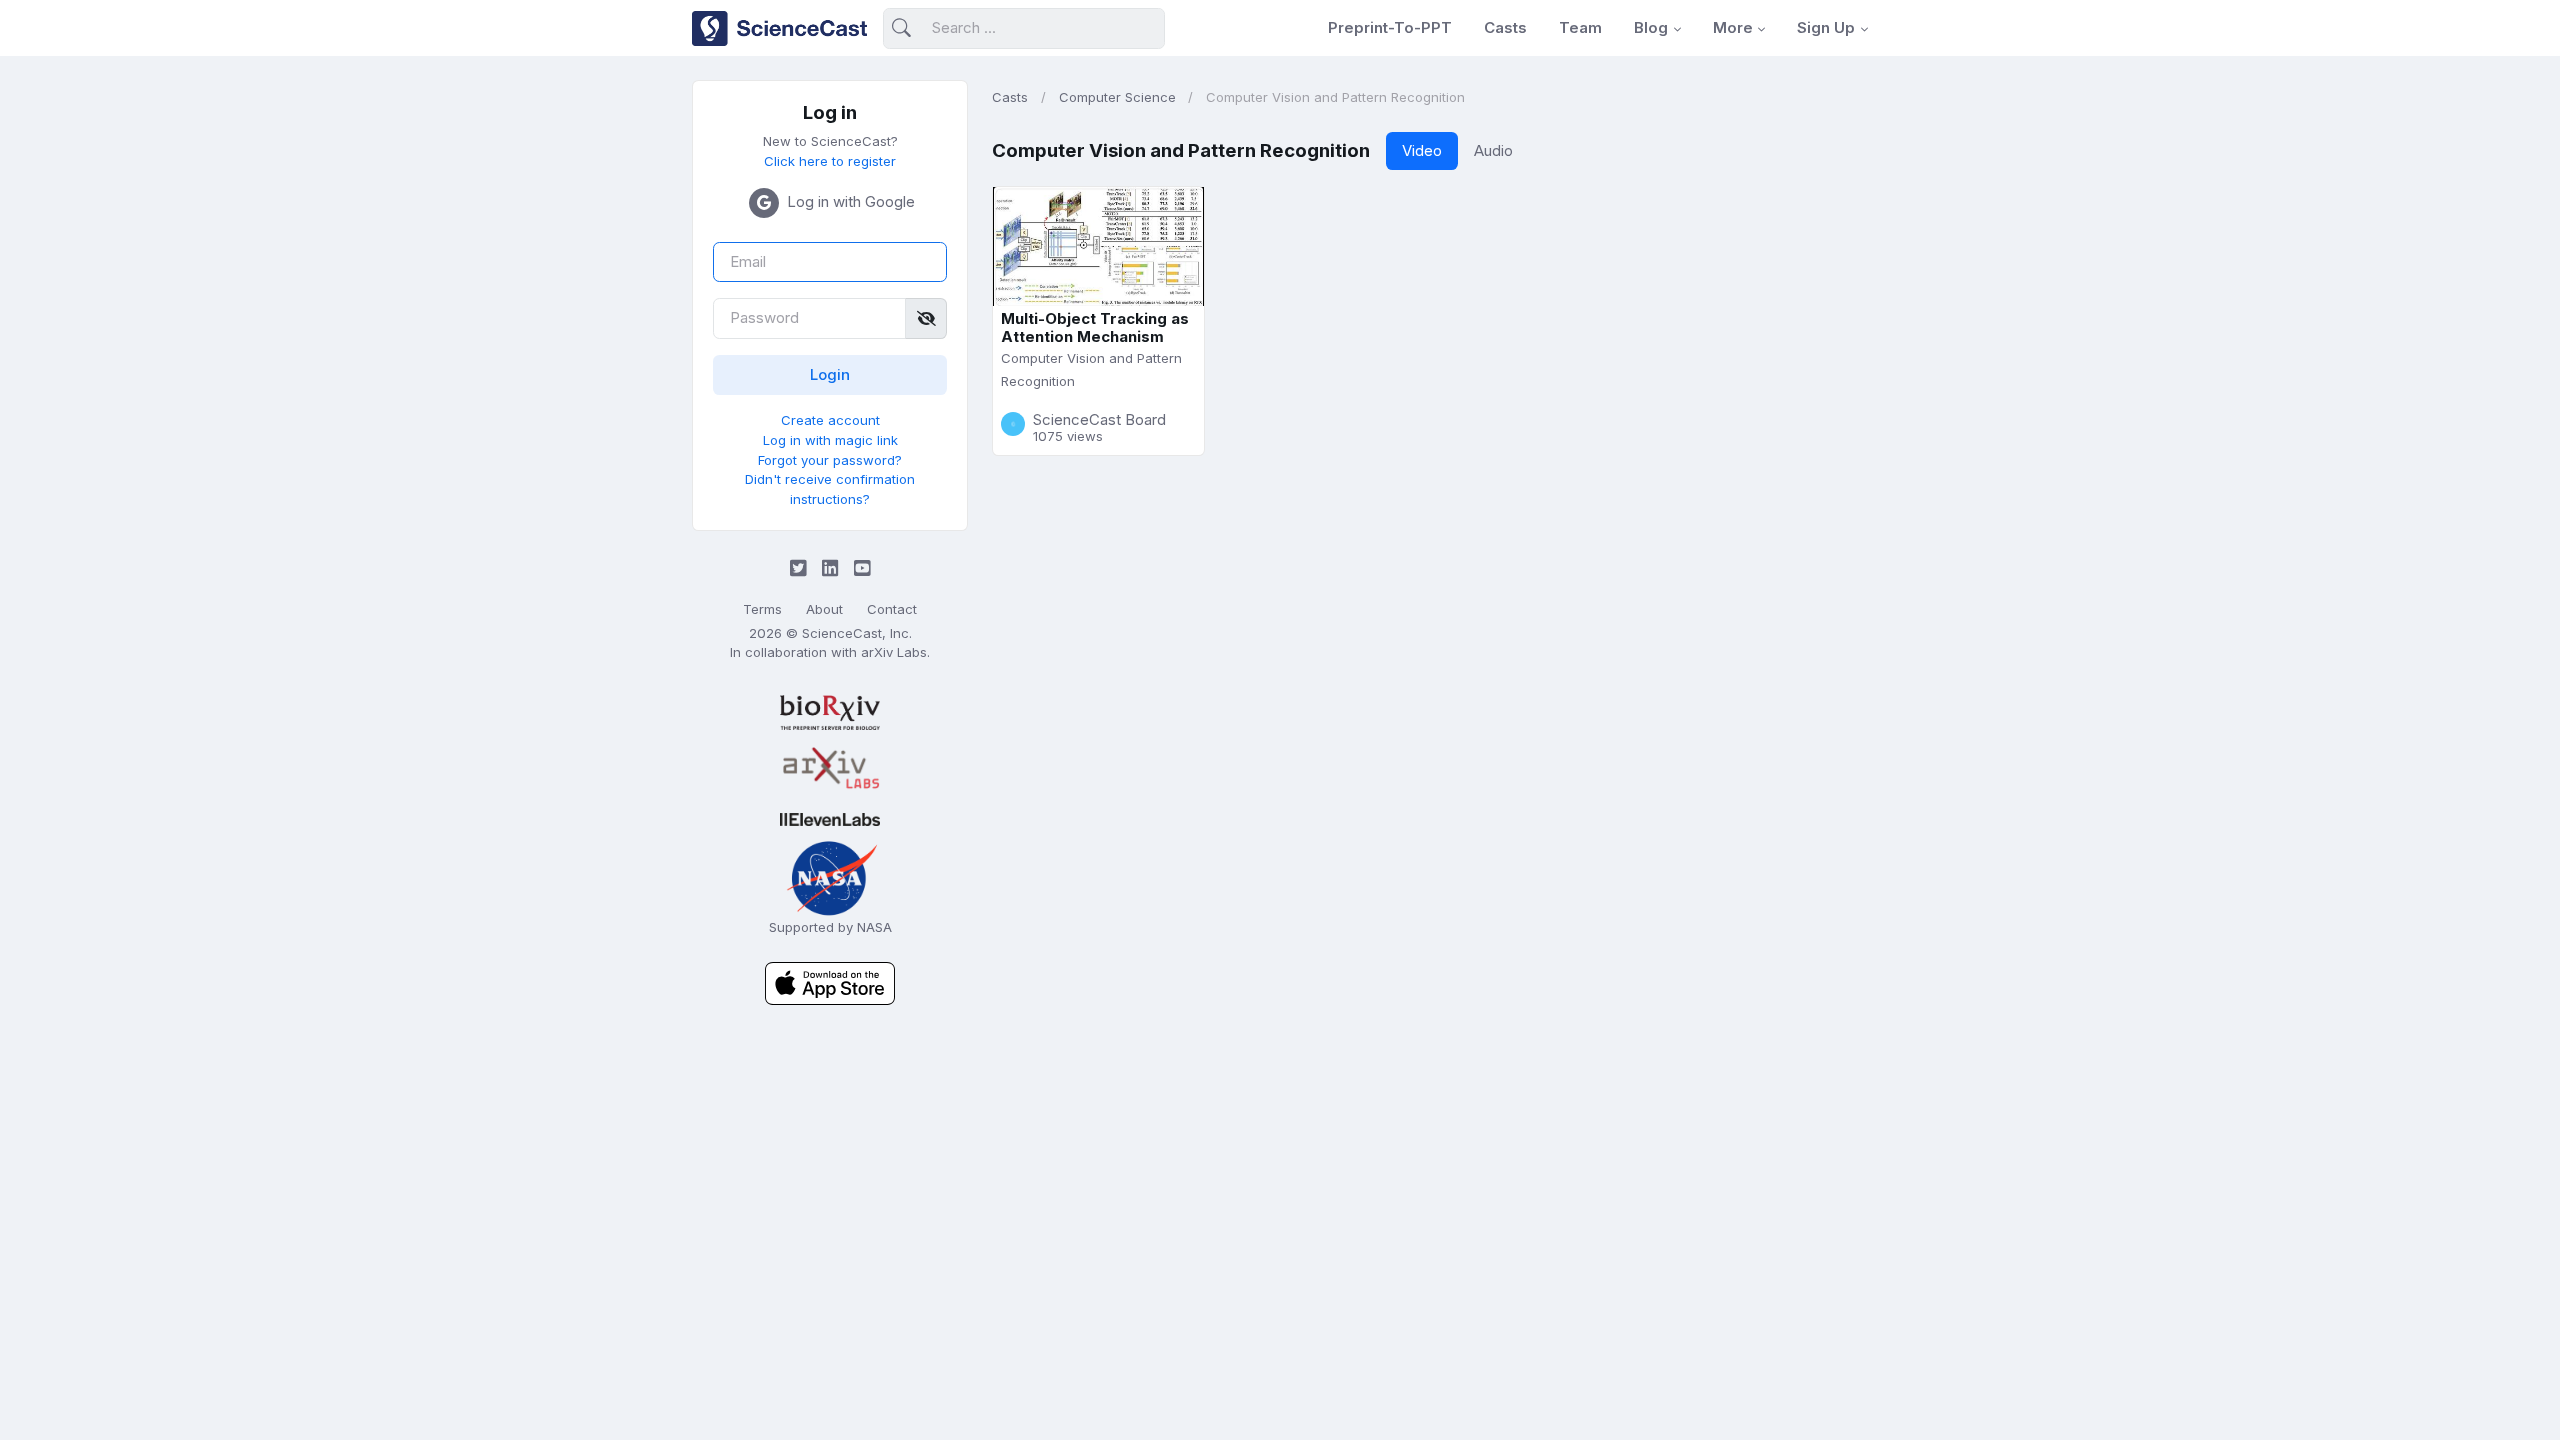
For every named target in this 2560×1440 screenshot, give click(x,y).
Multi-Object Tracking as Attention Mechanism (1095, 328)
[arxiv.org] (830, 769)
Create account (830, 420)
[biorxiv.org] (830, 712)
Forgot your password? (830, 460)
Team (1580, 27)
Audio (1493, 150)
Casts (1505, 27)
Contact (892, 609)
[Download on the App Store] (830, 982)
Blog (1651, 27)
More (1733, 27)
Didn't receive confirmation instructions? (830, 489)
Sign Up (1826, 27)
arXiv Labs (894, 652)
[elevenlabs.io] (830, 818)
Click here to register (830, 161)
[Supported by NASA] (830, 876)
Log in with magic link (830, 440)
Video (1422, 150)
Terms (762, 609)
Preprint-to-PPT (1390, 27)
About (824, 609)
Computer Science (1117, 97)
